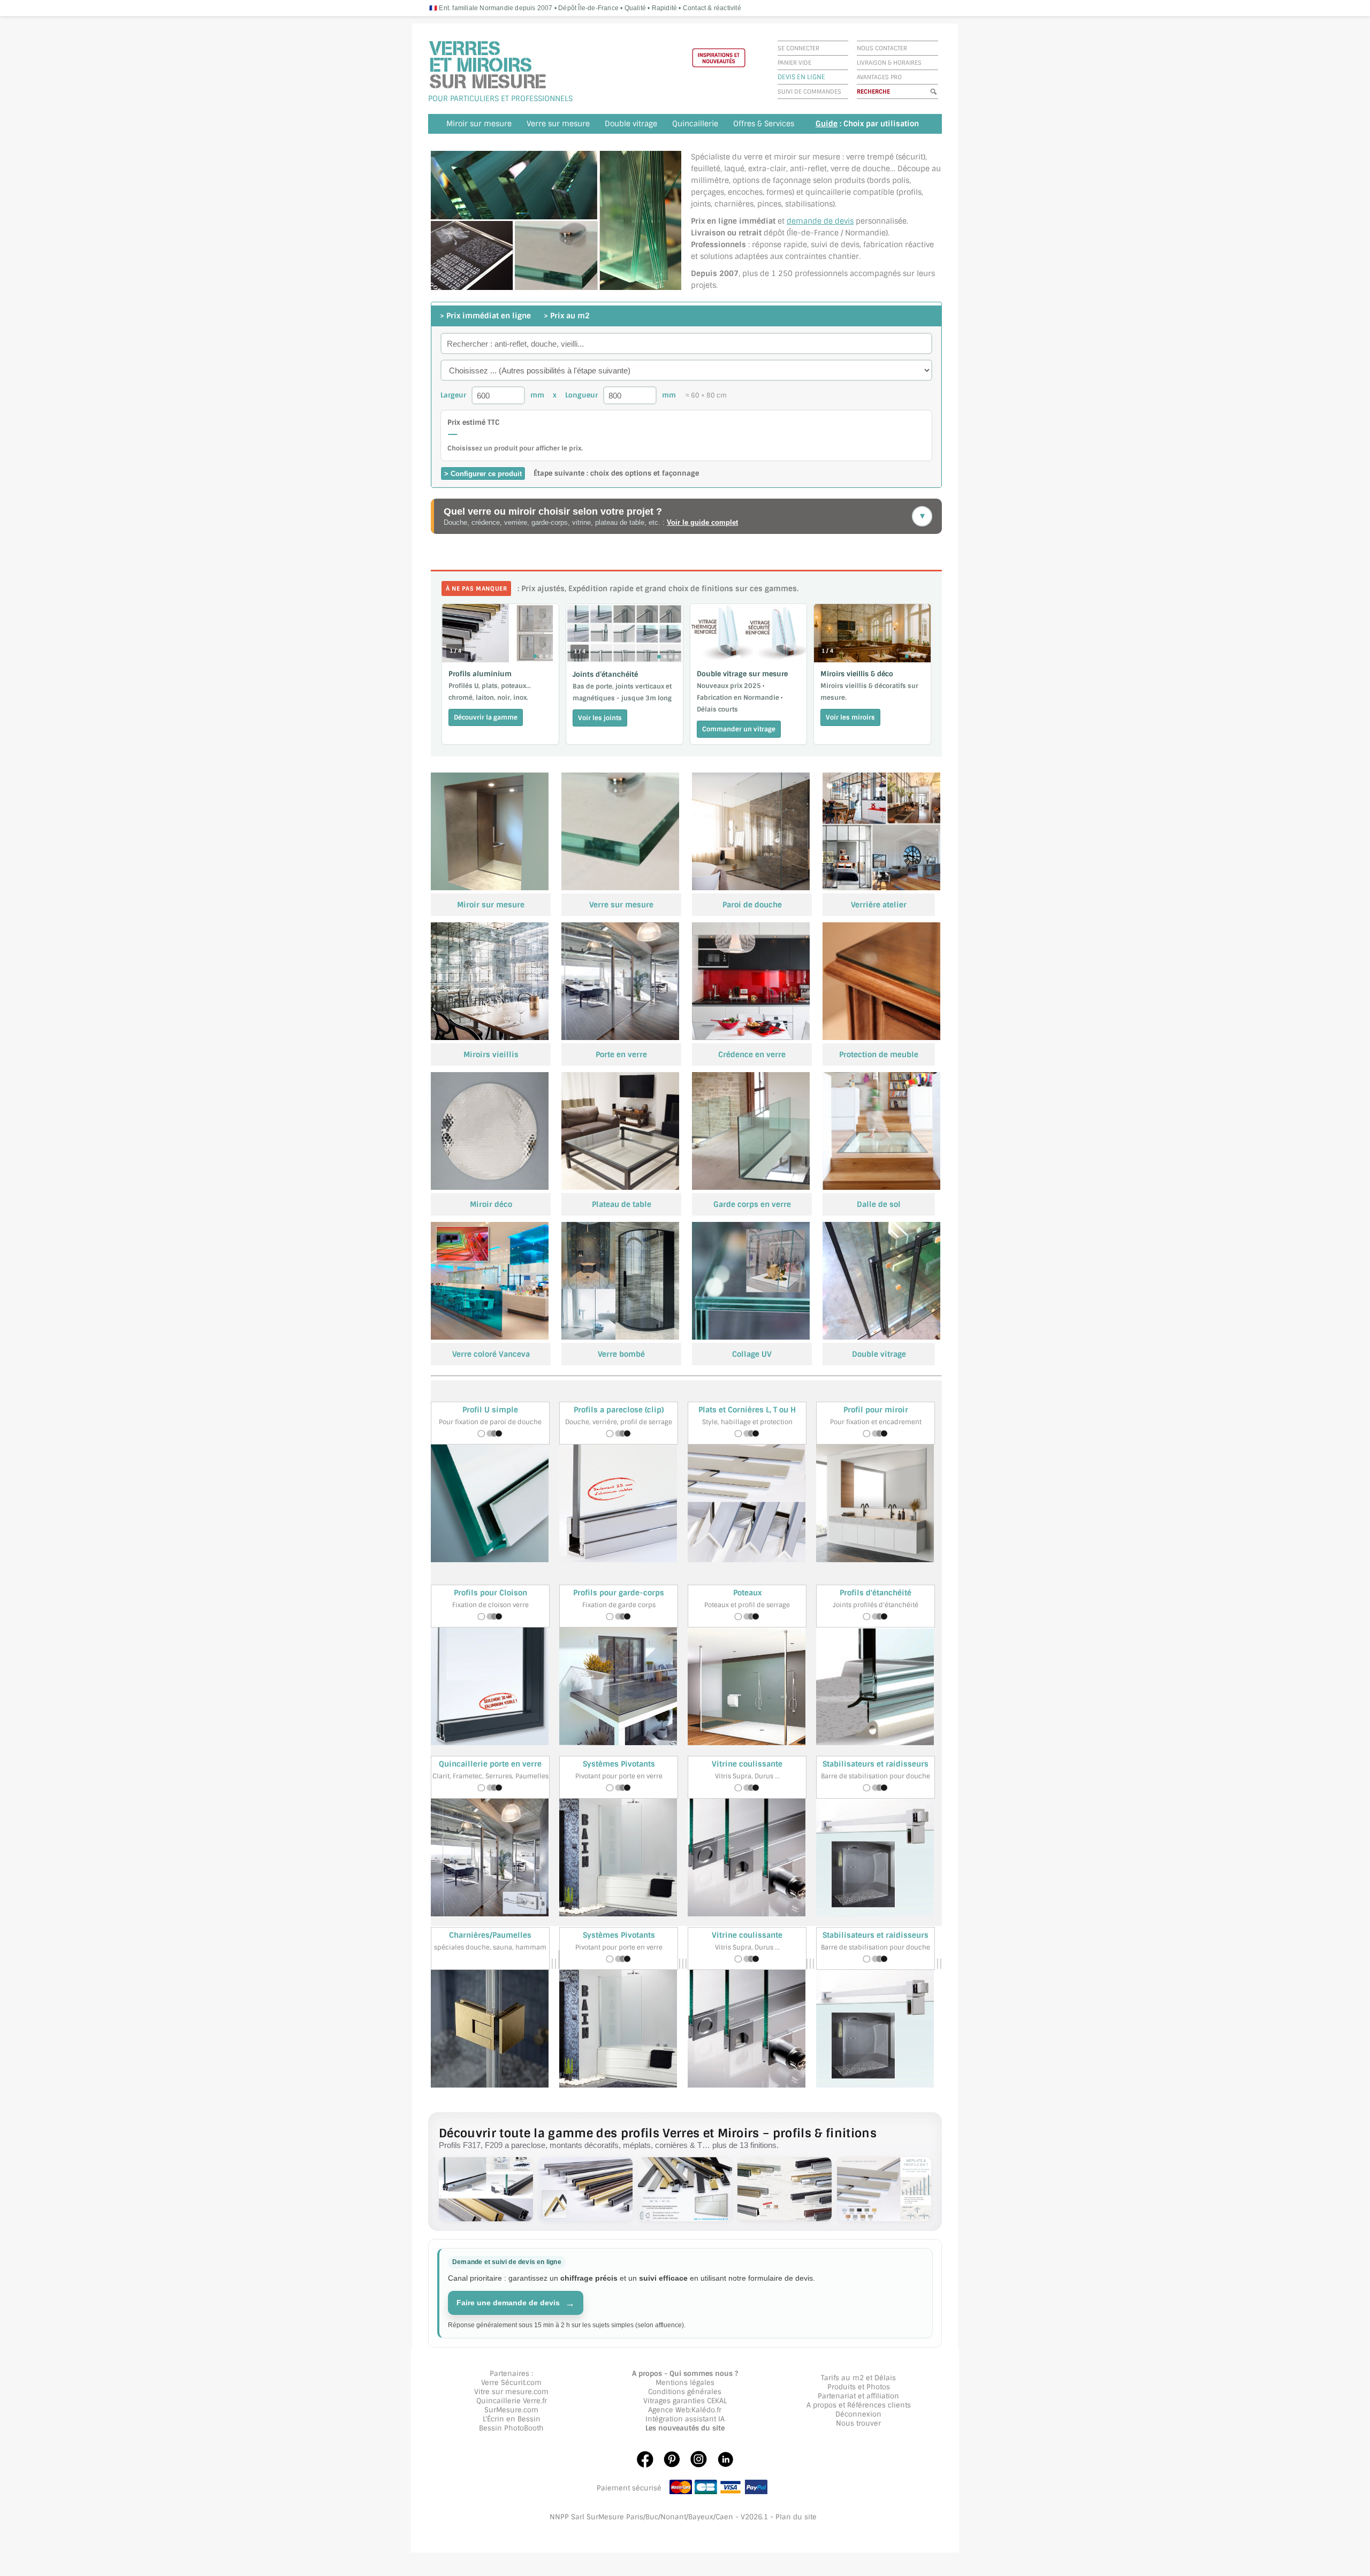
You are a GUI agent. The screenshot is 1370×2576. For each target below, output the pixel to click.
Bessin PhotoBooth (511, 2428)
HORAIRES (907, 63)
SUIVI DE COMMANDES (809, 91)
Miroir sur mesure (479, 124)
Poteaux (747, 1593)
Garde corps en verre (752, 1204)
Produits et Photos (859, 2387)
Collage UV (752, 1354)
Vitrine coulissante (747, 1764)
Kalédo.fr (706, 2410)
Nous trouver (858, 2423)
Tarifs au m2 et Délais (858, 2378)
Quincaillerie (695, 124)
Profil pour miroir (876, 1410)
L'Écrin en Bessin (512, 2419)
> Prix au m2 (567, 316)
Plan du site (796, 2517)
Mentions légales (685, 2383)
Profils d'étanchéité (876, 1593)
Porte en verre (621, 1054)
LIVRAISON (872, 63)
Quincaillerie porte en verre (490, 1764)
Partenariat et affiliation (858, 2396)
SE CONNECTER (798, 48)
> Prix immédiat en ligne (486, 316)
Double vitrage (631, 124)
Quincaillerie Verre (508, 2401)
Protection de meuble (879, 1054)
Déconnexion (858, 2414)
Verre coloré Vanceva (491, 1354)
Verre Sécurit (503, 2383)
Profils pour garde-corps (619, 1593)
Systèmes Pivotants (619, 1764)
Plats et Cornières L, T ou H (747, 1410)
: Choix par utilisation (867, 124)
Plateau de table (622, 1204)
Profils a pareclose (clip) (619, 1410)
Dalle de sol (879, 1204)
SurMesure (503, 2410)
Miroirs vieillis (491, 1054)
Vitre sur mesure (503, 2392)
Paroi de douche (752, 905)
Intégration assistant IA (685, 2419)
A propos (821, 2405)
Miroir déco (491, 1204)
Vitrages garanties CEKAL (685, 2401)
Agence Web (669, 2410)
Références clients (879, 2405)
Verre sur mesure (558, 124)
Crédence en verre (752, 1054)
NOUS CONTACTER (882, 48)
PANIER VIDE (794, 63)
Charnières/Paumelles (490, 1935)
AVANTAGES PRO (879, 77)
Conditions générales (685, 2392)
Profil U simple (490, 1410)
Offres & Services (764, 124)
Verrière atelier (879, 905)
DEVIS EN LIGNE (801, 77)
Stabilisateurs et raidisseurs (876, 1764)
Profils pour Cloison (490, 1593)
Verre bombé (621, 1354)
